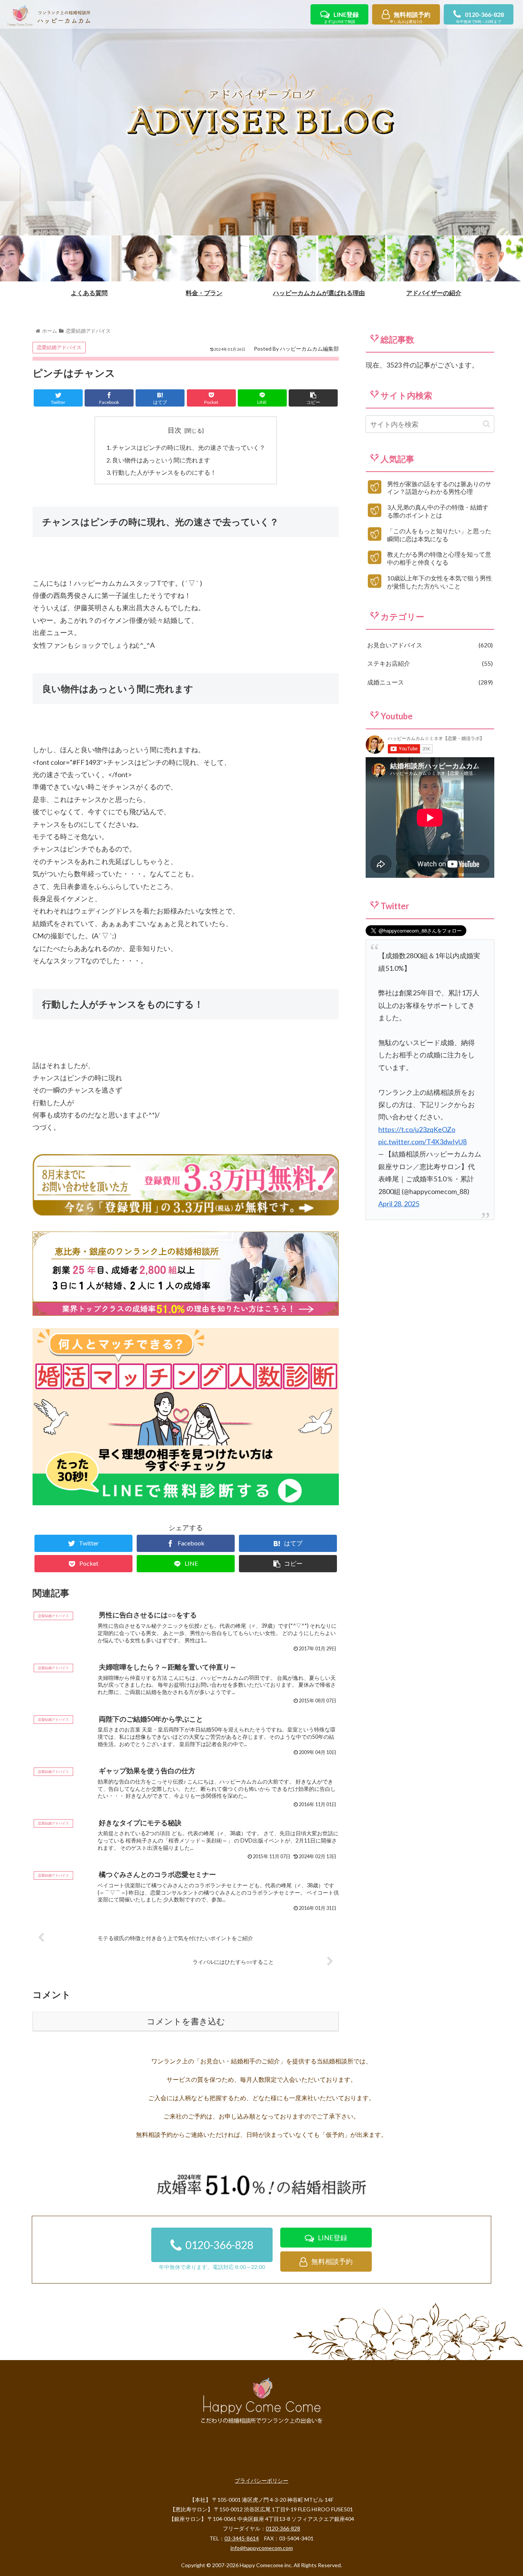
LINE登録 (341, 17)
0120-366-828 (480, 17)
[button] (486, 424)
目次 (175, 430)
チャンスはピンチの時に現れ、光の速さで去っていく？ (189, 447)
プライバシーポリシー (261, 2480)
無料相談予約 (410, 17)
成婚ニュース (429, 682)
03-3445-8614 (242, 2538)
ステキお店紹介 (429, 663)
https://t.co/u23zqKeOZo (417, 1129)
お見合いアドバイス (429, 645)
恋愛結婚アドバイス (59, 347)
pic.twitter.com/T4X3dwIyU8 (422, 1142)
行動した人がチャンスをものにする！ (164, 472)
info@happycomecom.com (262, 2548)
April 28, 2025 (399, 1204)
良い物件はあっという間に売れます (161, 460)
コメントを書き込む (186, 2021)
